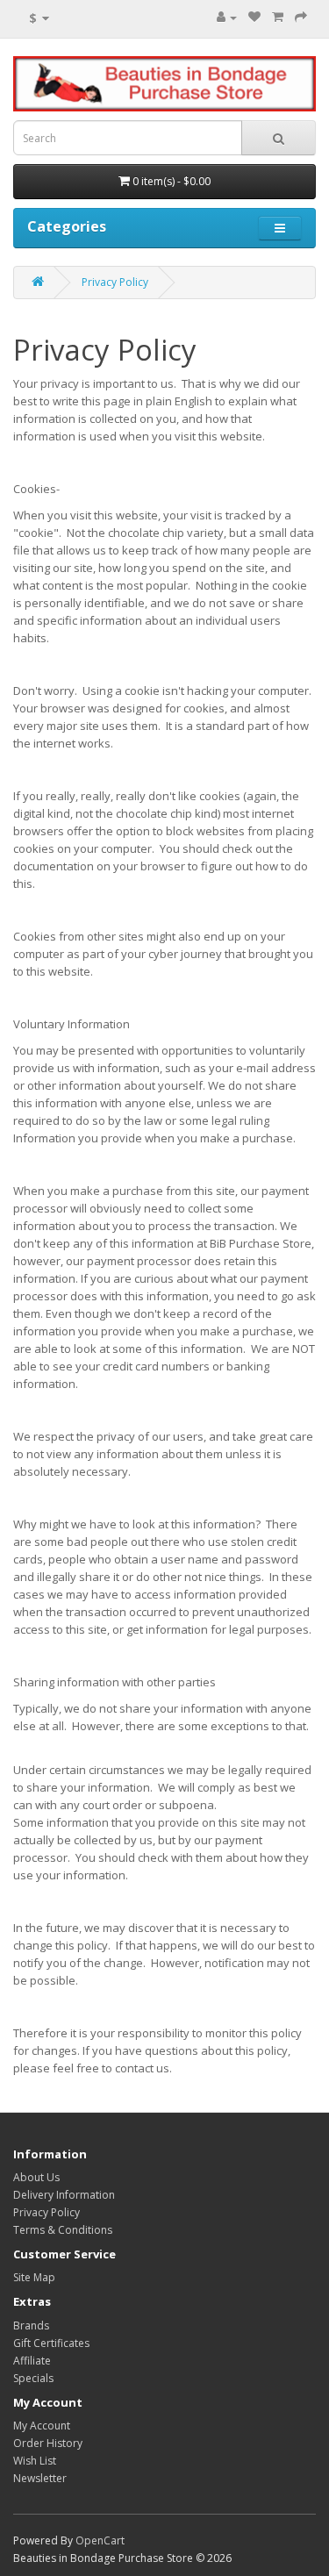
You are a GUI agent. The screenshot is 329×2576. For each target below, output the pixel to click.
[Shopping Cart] (278, 17)
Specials (33, 2378)
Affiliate (32, 2361)
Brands (31, 2326)
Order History (48, 2443)
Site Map (34, 2277)
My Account (42, 2426)
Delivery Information (64, 2195)
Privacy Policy (115, 282)
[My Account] (227, 17)
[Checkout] (301, 17)
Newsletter (40, 2478)
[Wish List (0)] (254, 17)
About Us (36, 2177)
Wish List (35, 2461)
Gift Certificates (51, 2343)
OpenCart (100, 2540)
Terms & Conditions (63, 2230)
